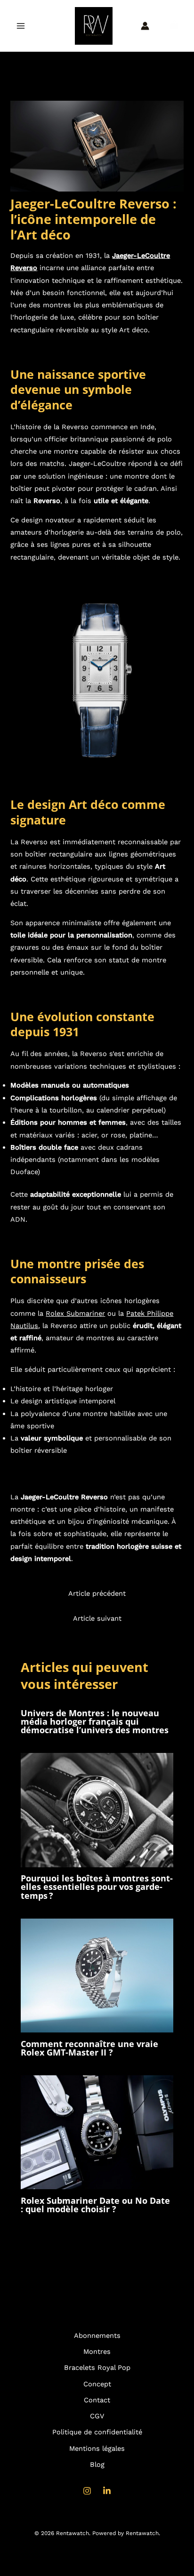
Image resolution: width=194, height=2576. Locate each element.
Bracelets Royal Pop (97, 2368)
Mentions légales (97, 2448)
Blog (97, 2464)
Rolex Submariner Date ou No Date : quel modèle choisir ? (95, 2205)
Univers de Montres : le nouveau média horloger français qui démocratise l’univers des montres (95, 1721)
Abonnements (97, 2336)
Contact (97, 2400)
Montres (97, 2352)
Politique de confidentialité (97, 2432)
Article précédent (97, 1593)
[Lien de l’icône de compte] (145, 26)
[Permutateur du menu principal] (21, 25)
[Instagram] (87, 2491)
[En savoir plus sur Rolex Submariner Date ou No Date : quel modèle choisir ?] (97, 2132)
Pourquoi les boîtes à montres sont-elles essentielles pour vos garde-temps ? (97, 1887)
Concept (97, 2384)
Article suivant (97, 1618)
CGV (97, 2416)
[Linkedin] (107, 2491)
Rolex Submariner (75, 1313)
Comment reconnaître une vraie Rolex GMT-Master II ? (89, 2048)
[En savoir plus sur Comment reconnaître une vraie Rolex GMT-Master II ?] (97, 1975)
